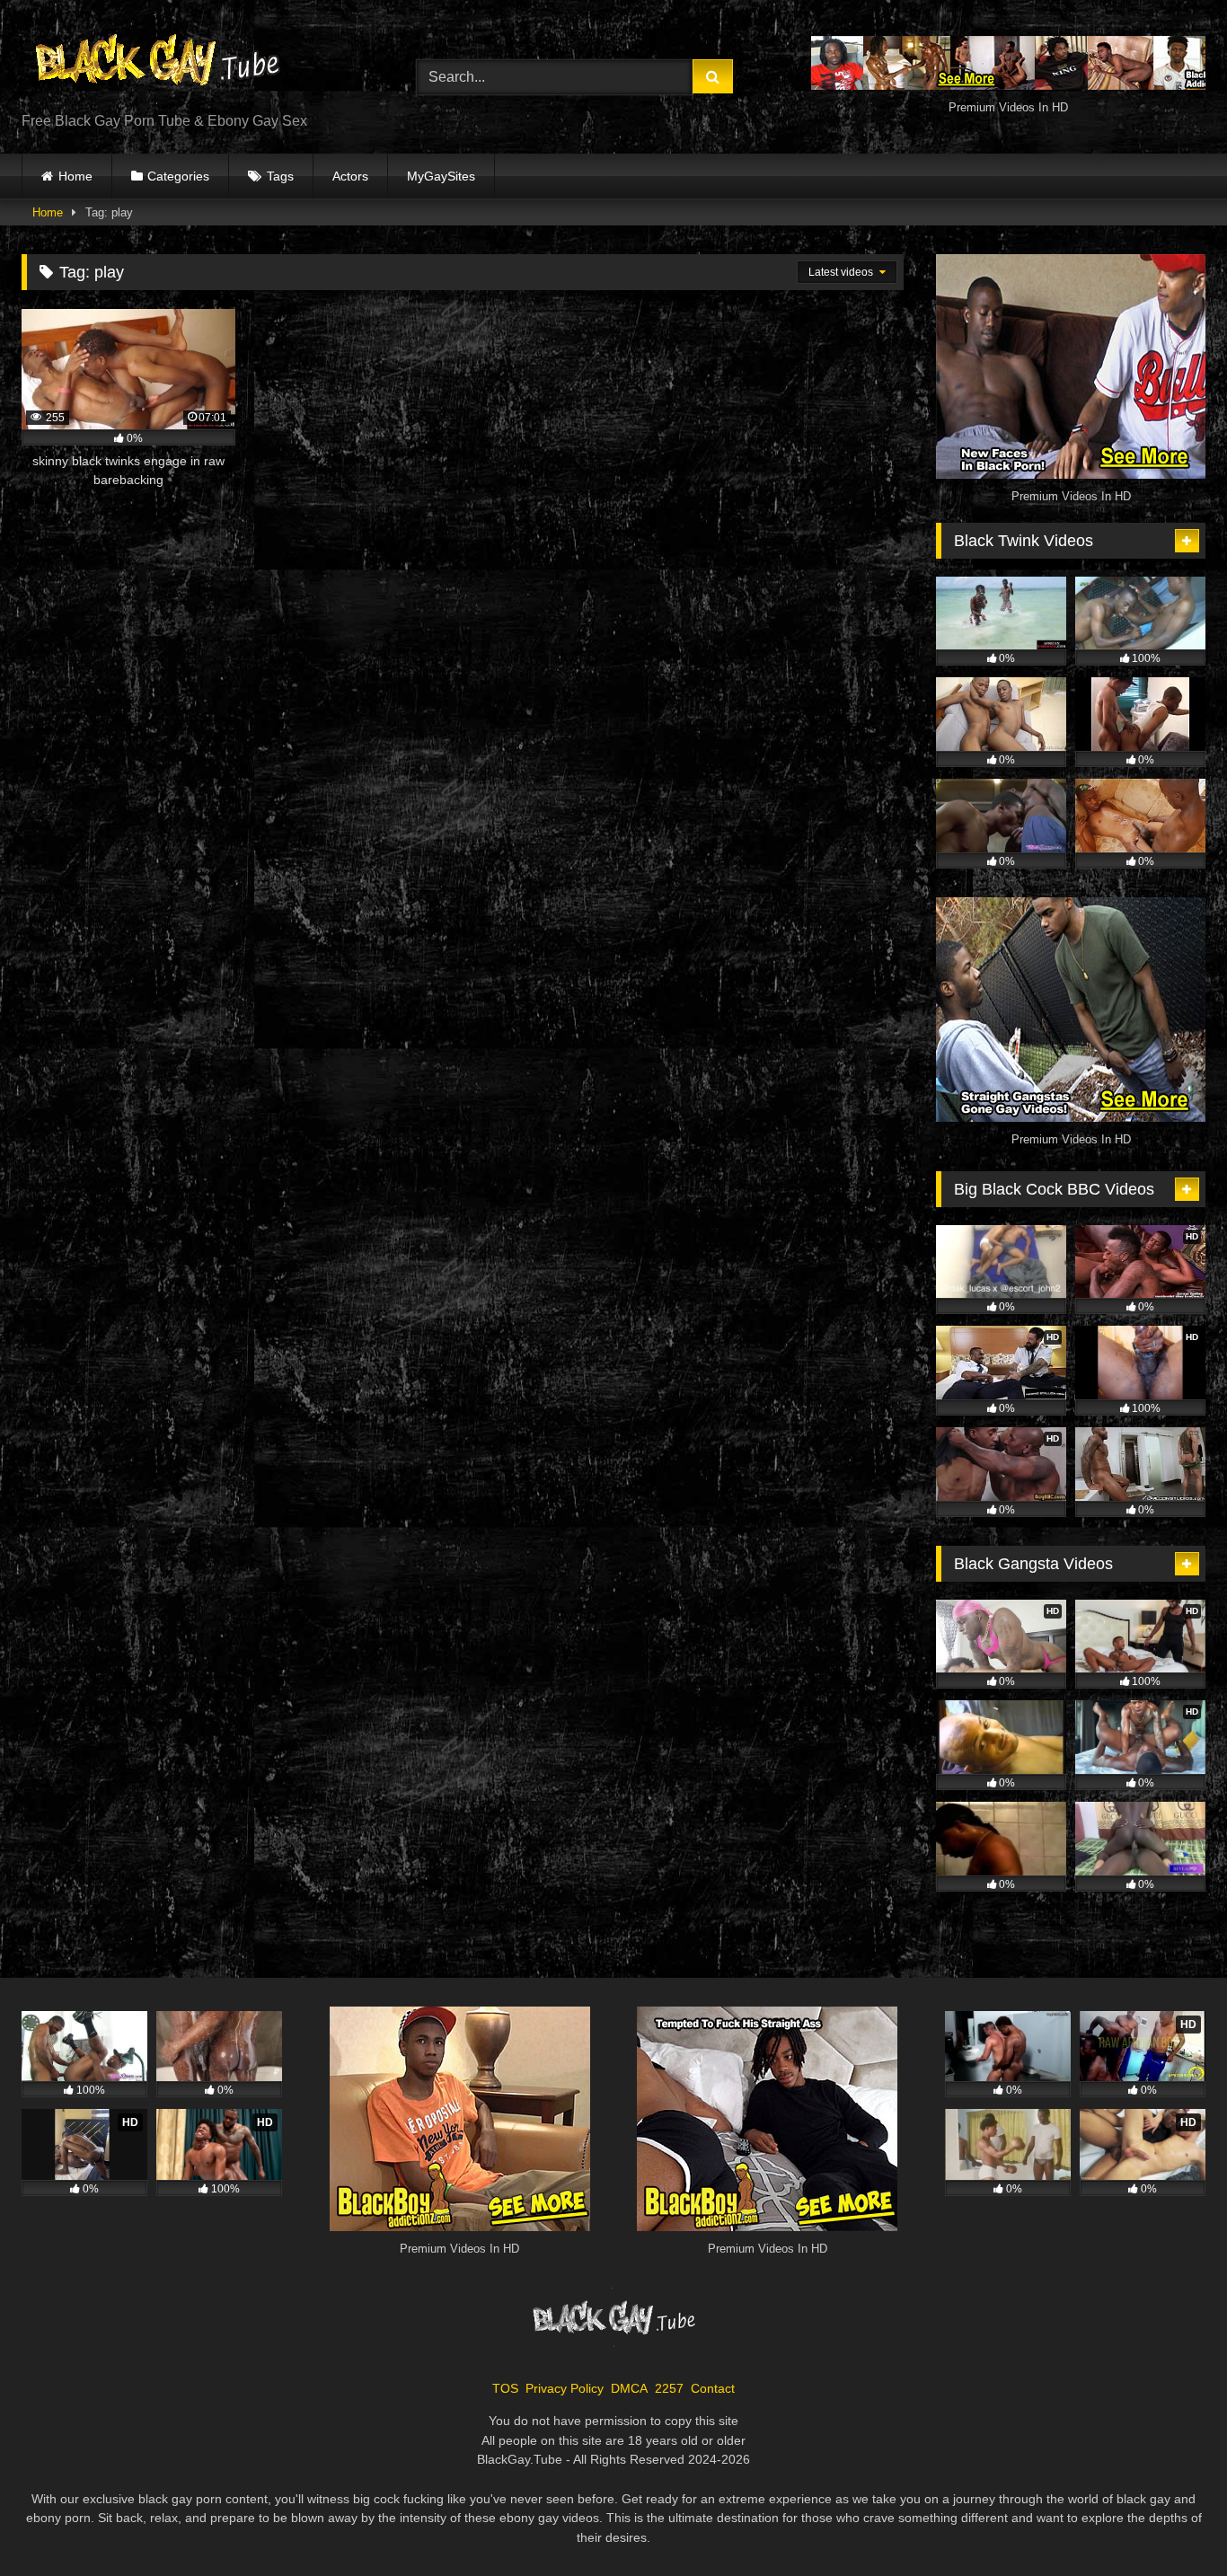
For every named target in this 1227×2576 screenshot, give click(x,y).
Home (75, 176)
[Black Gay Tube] (156, 62)
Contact (713, 2388)
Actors (350, 176)
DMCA (629, 2388)
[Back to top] (1171, 2523)
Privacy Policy (565, 2388)
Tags (280, 176)
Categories (178, 176)
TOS (505, 2388)
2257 (669, 2388)
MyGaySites (441, 176)
